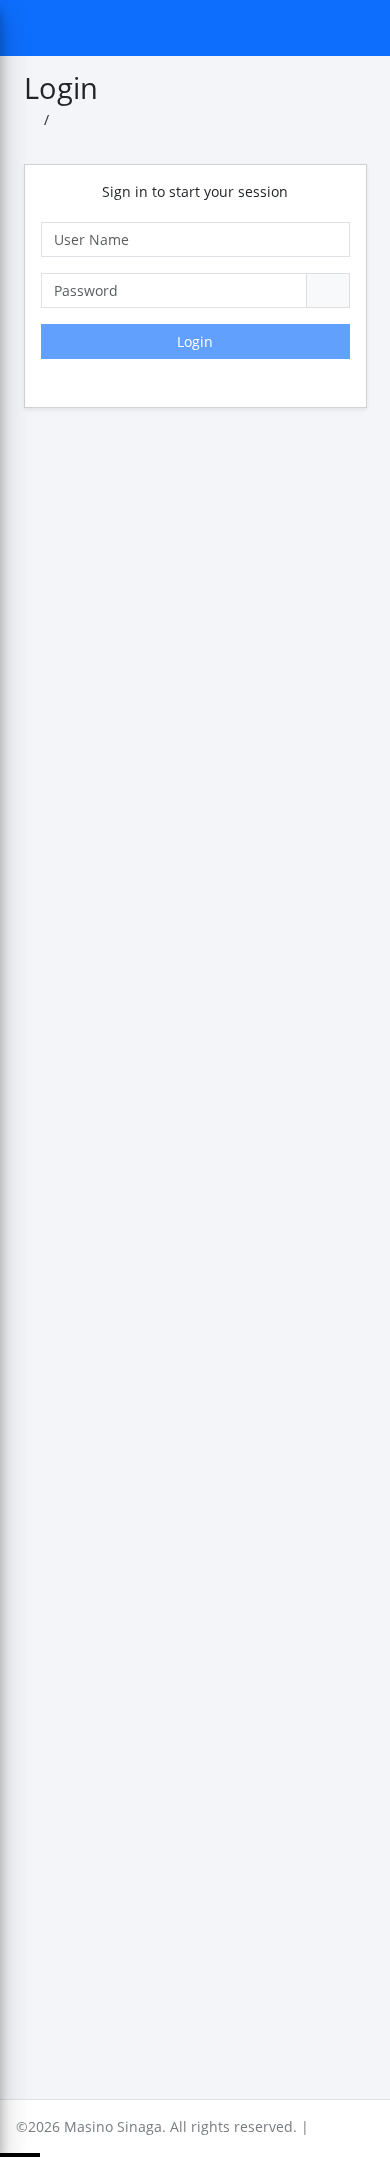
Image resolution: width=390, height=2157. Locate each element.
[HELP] (114, 87)
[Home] (32, 120)
